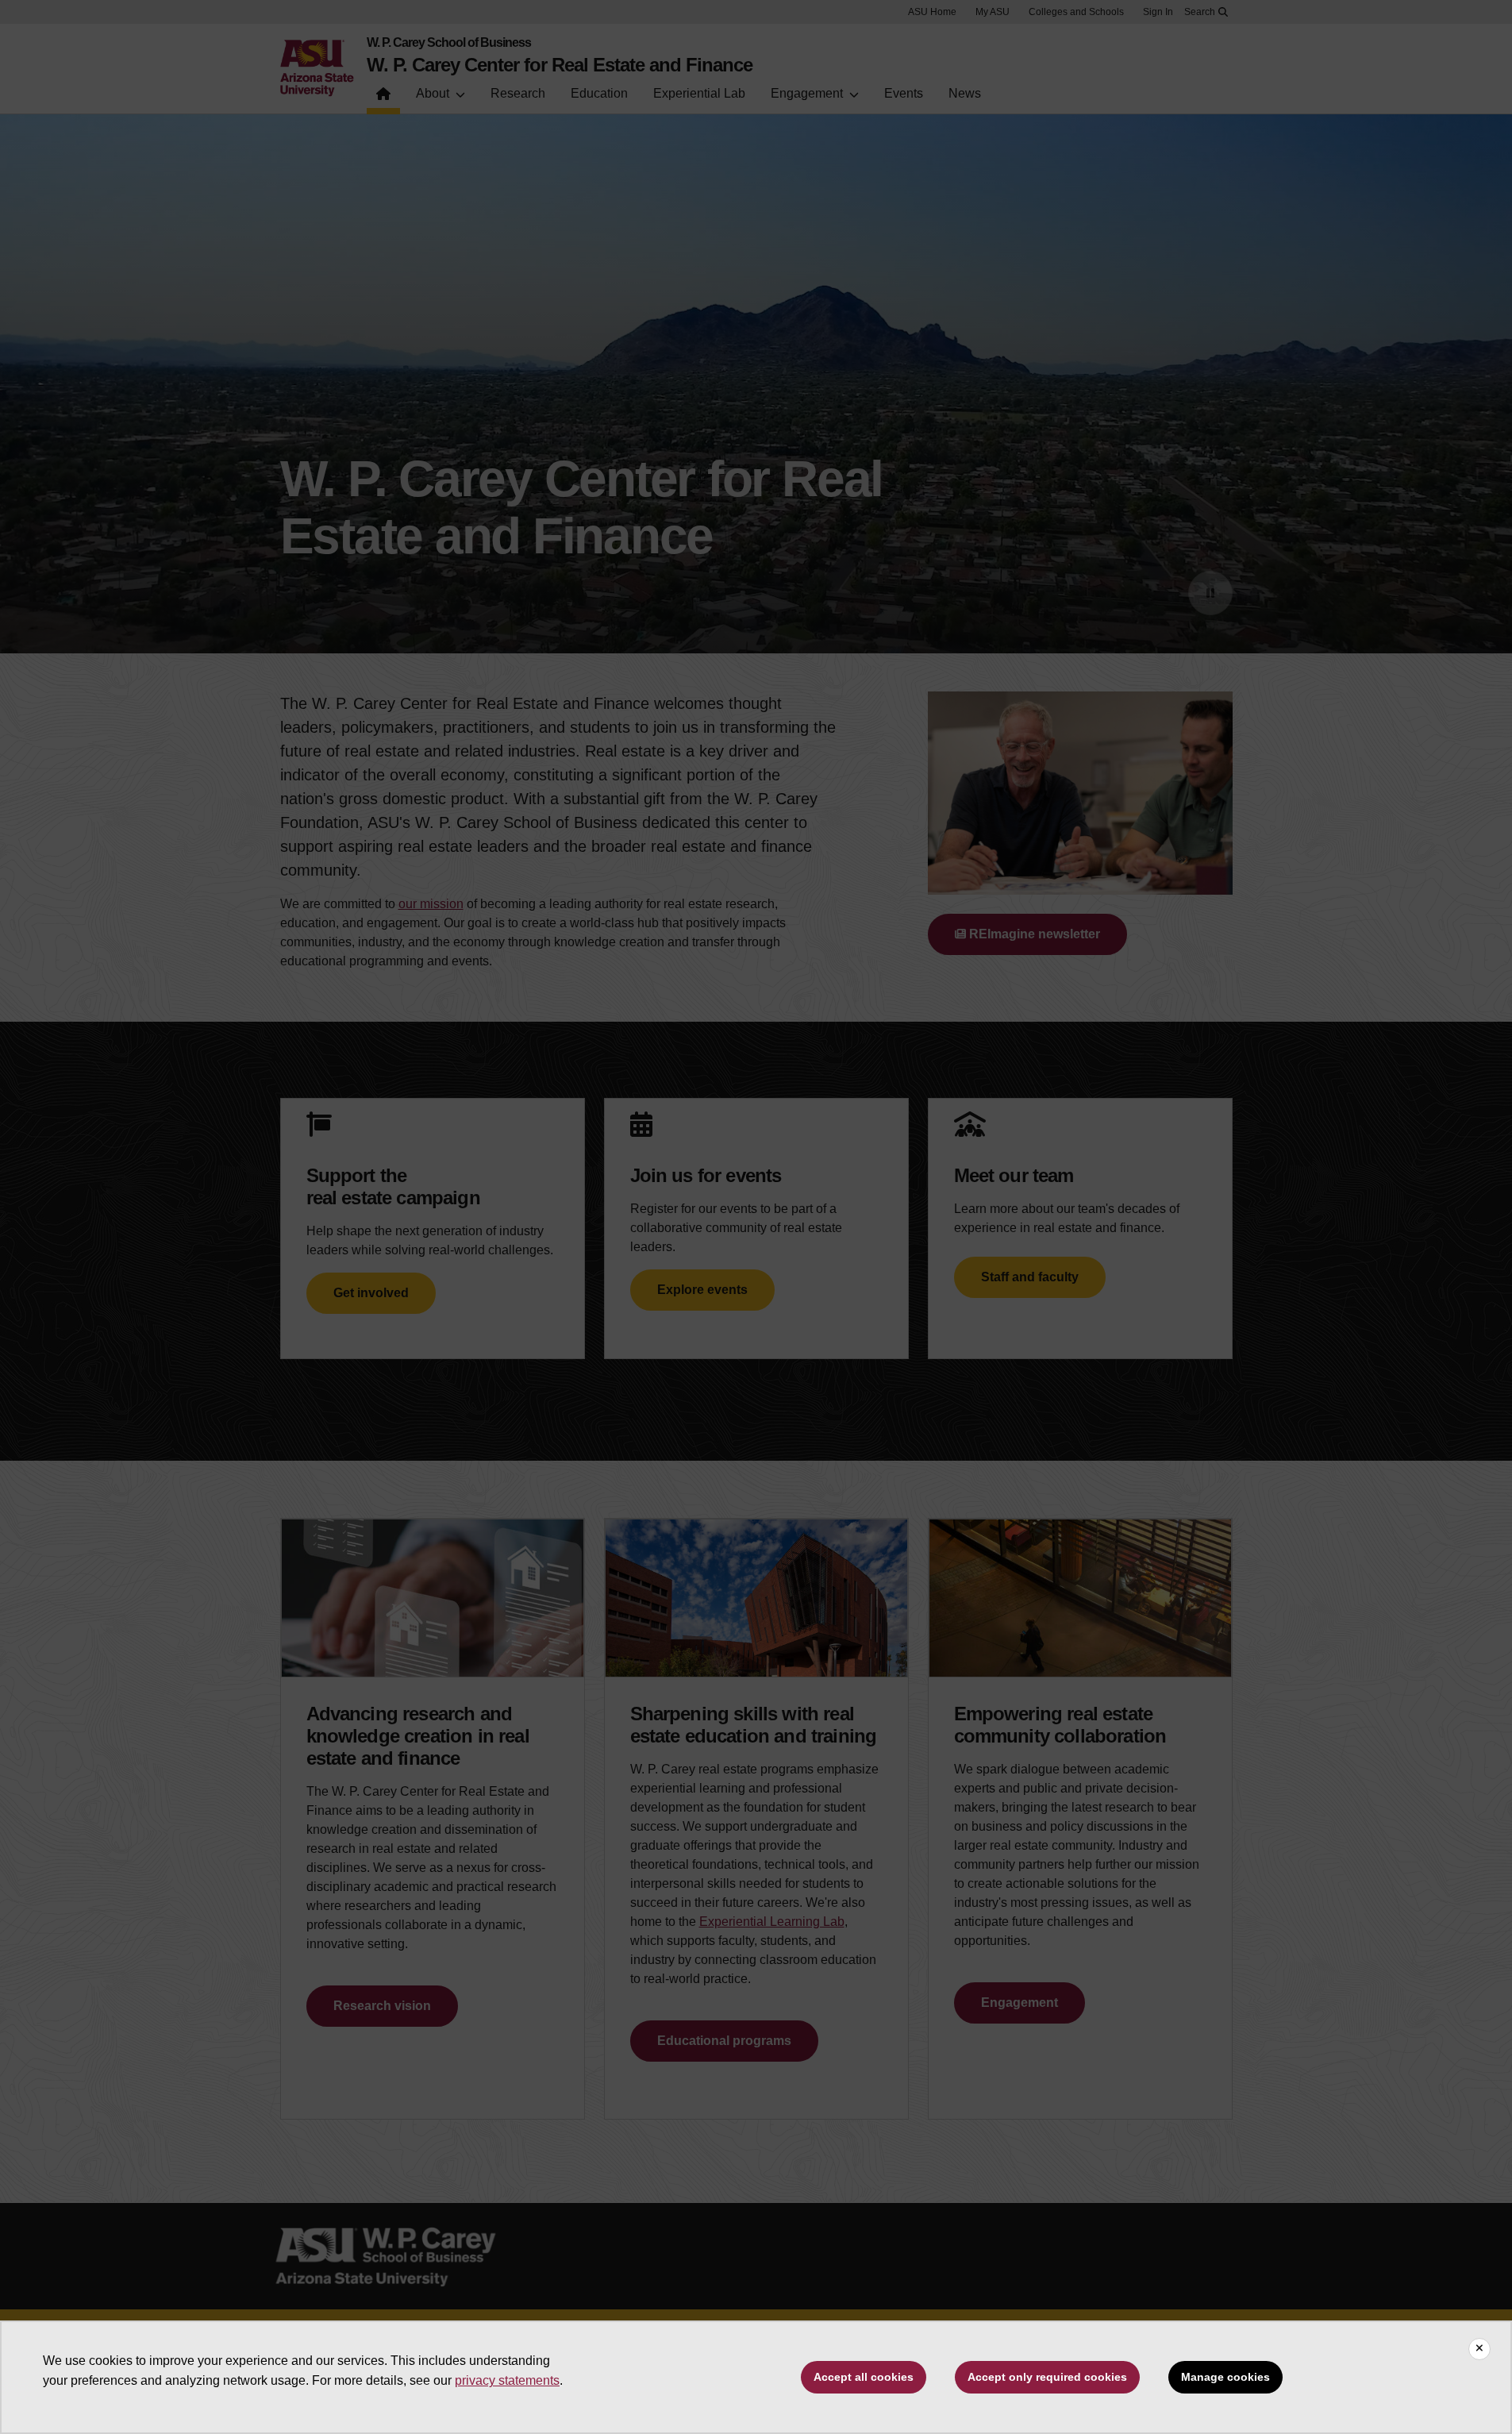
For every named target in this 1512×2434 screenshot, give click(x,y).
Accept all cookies (864, 2377)
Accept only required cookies (1047, 2377)
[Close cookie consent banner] (1479, 2349)
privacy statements (507, 2380)
